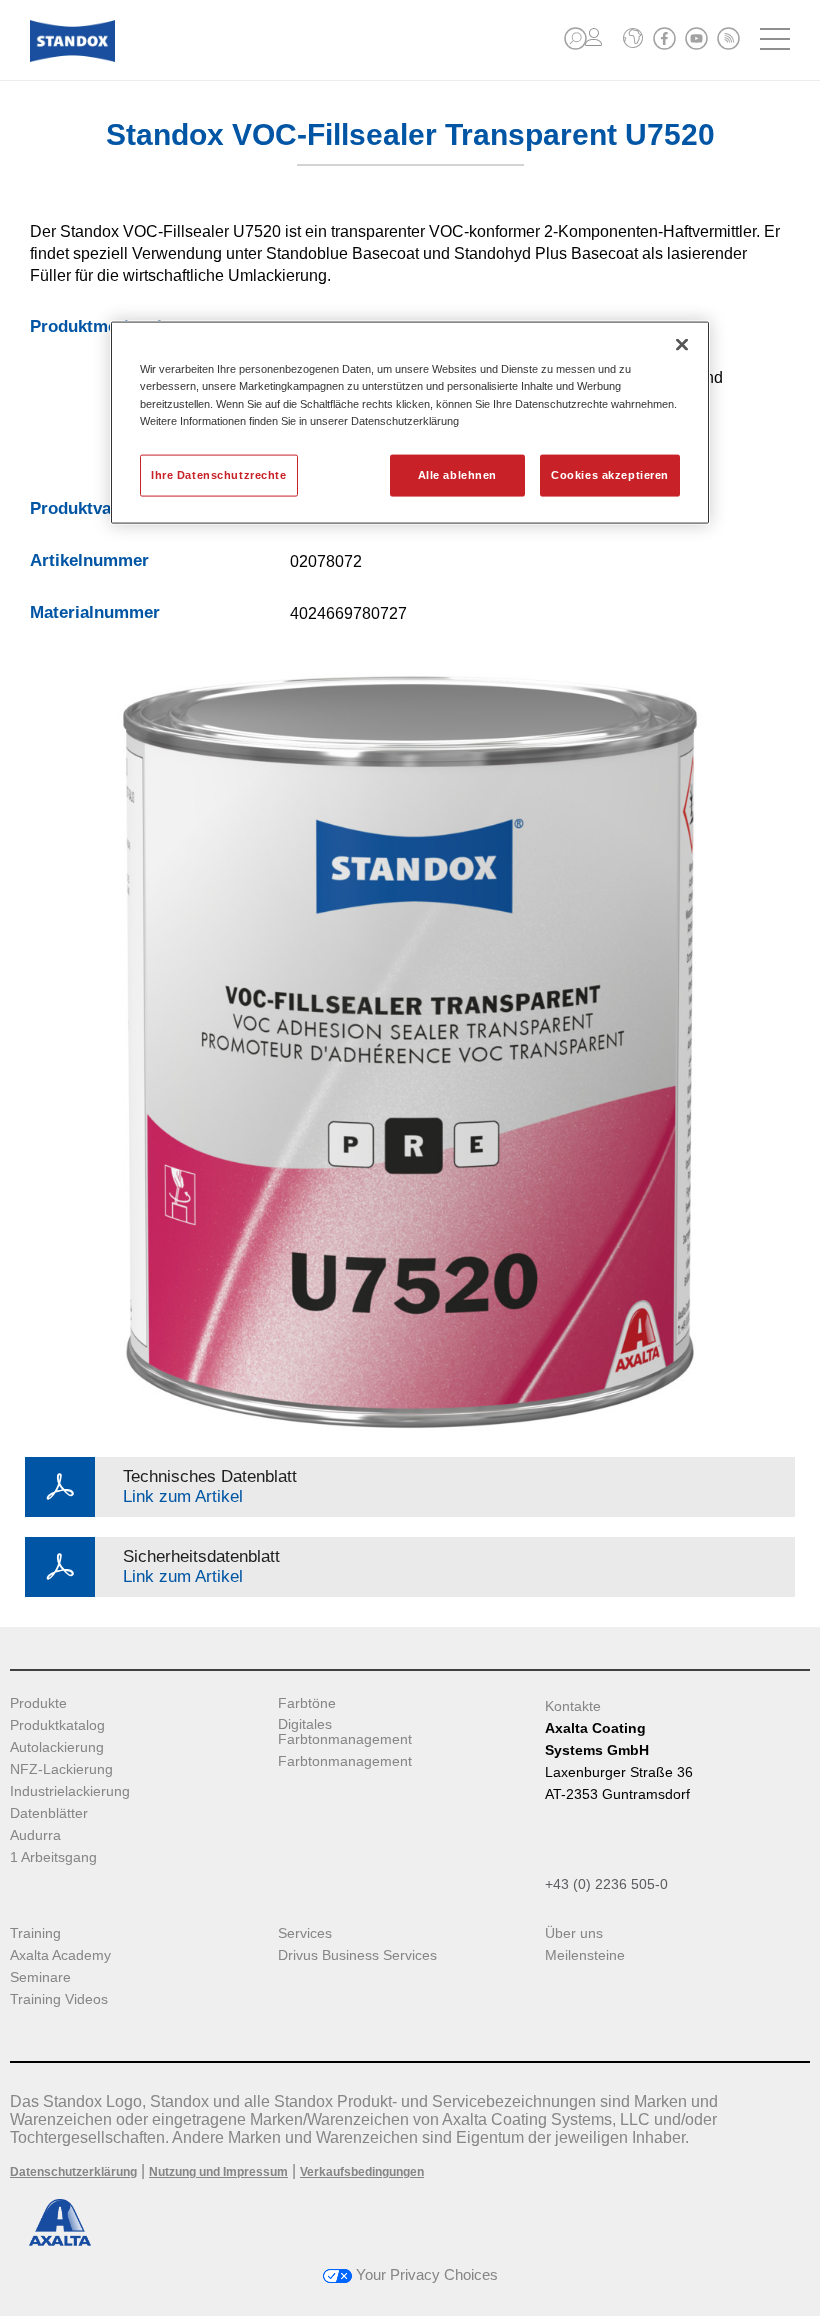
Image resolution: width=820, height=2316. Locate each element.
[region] (410, 422)
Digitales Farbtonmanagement (345, 1732)
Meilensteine (585, 1955)
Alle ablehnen (457, 474)
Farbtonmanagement (345, 1761)
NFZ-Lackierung (61, 1769)
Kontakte (573, 1706)
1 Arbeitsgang (53, 1857)
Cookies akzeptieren (610, 474)
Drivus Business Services (357, 1955)
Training (35, 1933)
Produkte (38, 1703)
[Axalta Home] (72, 56)
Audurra (35, 1835)
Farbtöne (307, 1703)
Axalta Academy (60, 1955)
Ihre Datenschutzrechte (219, 474)
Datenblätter (49, 1813)
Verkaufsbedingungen (362, 2172)
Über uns (574, 1933)
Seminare (40, 1977)
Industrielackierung (70, 1791)
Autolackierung (57, 1747)
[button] (575, 38)
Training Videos (59, 1999)
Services (305, 1933)
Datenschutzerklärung (73, 2172)
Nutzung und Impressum (218, 2172)
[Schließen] (682, 345)
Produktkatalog (57, 1725)
